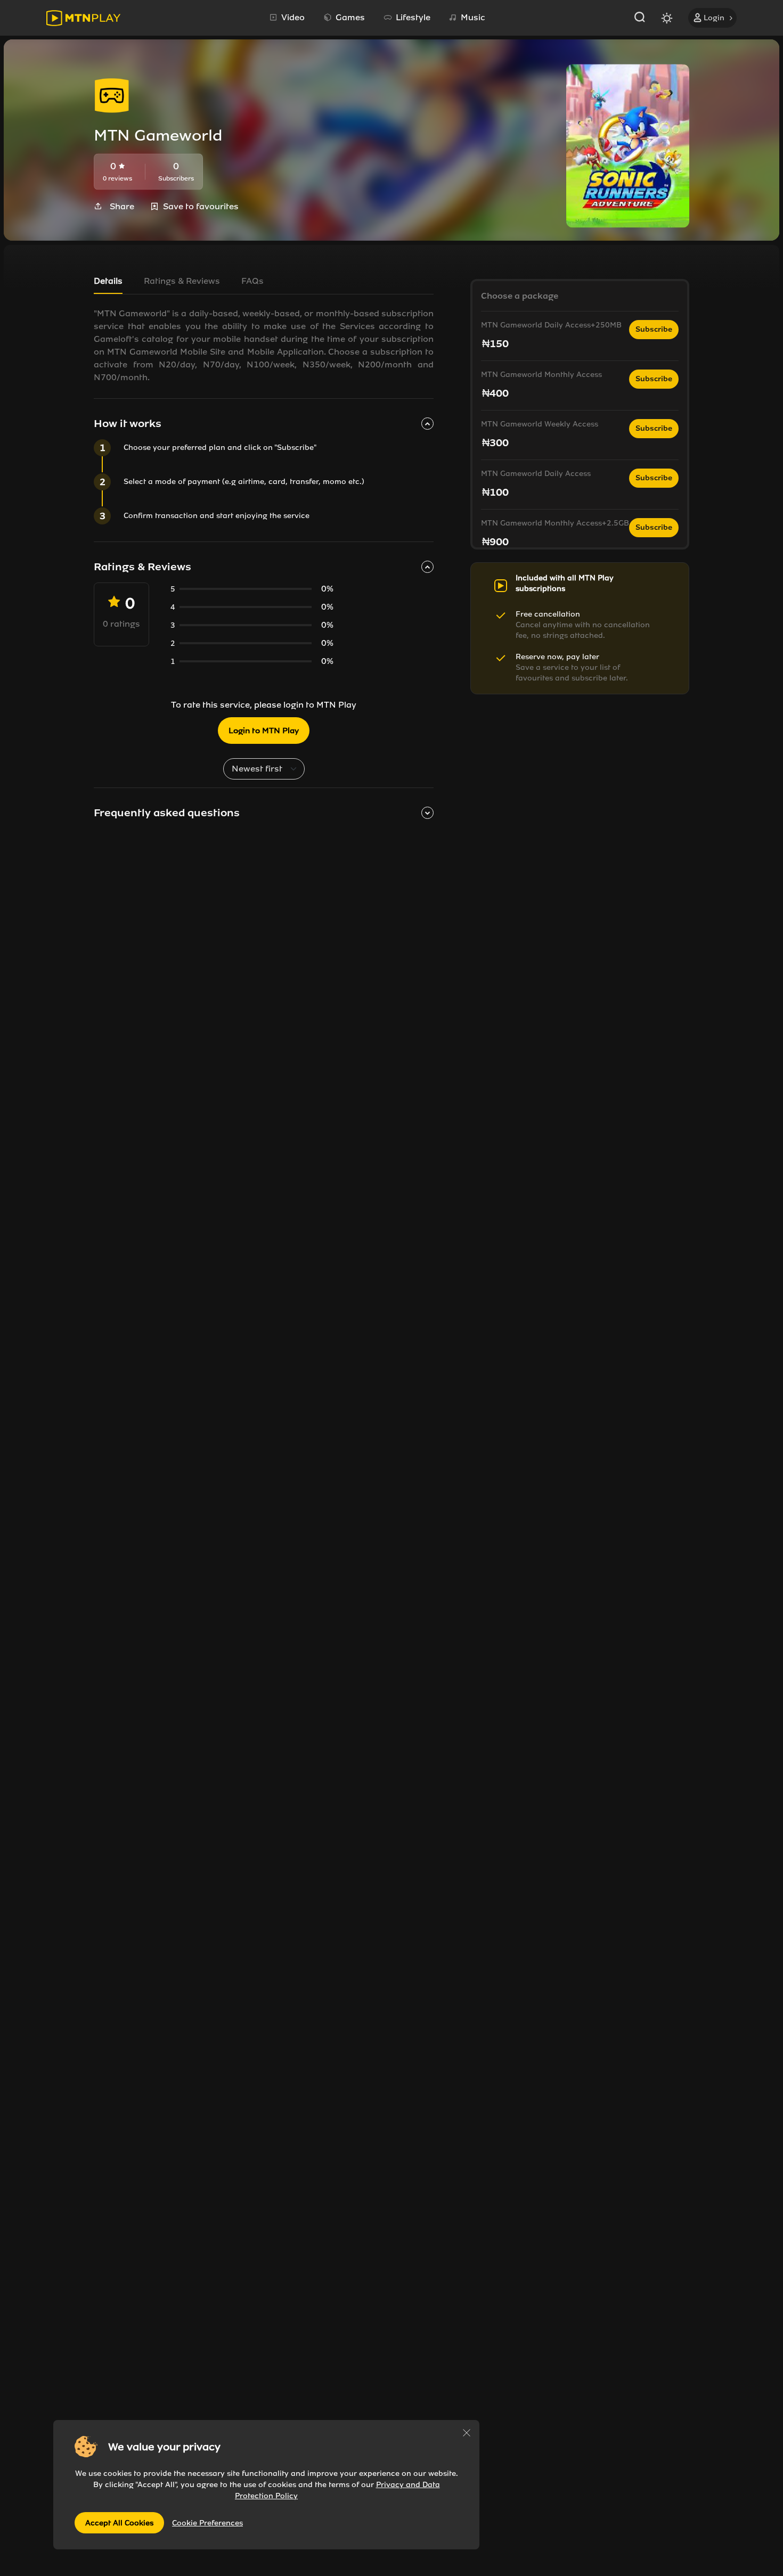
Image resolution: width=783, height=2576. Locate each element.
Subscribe (654, 329)
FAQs (252, 281)
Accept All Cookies (119, 2523)
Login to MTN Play (264, 731)
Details (108, 281)
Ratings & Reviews (182, 281)
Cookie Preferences (207, 2523)
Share (122, 206)
